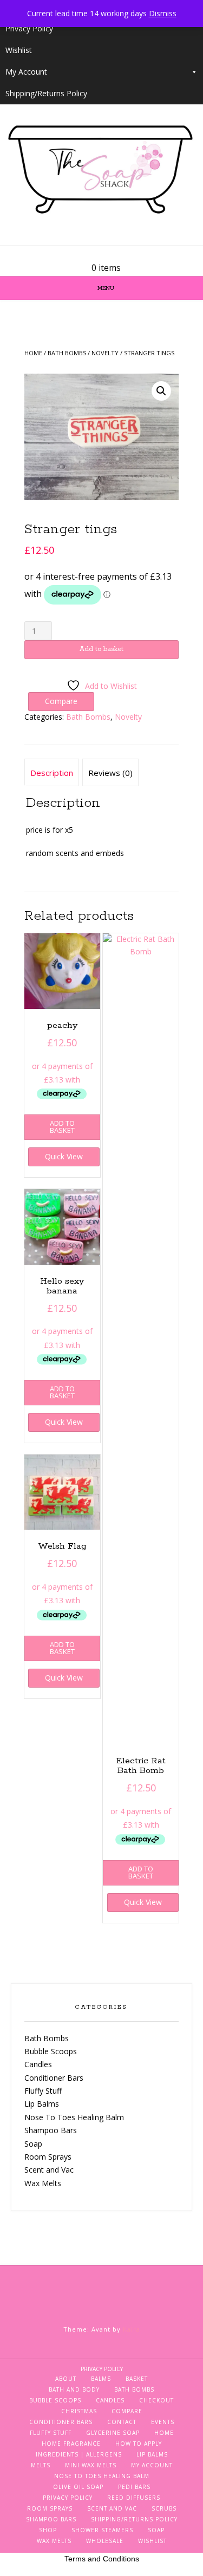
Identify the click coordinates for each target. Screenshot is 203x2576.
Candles (38, 2064)
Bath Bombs (67, 353)
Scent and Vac (49, 2170)
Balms (101, 2379)
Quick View (64, 1156)
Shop (48, 2530)
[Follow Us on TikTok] (115, 254)
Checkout (156, 2400)
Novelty (105, 353)
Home (33, 353)
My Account (26, 72)
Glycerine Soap (113, 2433)
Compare (127, 2411)
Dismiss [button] (163, 13)
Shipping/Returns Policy (46, 93)
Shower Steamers (102, 2530)
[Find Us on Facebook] (102, 254)
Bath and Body (74, 2389)
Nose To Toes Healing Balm (74, 2117)
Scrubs (164, 2508)
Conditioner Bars (54, 2078)
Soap (33, 2144)
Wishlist (19, 50)
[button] (161, 391)
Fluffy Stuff (43, 2091)
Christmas (79, 2411)
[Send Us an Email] (89, 254)
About (66, 2379)
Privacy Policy (29, 28)
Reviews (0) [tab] (110, 773)
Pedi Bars (134, 2487)
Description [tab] (52, 773)
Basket (137, 2379)
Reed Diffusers (134, 2498)
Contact (122, 2422)
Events (163, 2422)
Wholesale (105, 2541)
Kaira (132, 2329)
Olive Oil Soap (78, 2487)
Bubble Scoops (51, 2051)
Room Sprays (48, 2157)
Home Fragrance (71, 2444)
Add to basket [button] (62, 1127)
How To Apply (139, 2444)
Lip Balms (42, 2104)
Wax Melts (43, 2183)
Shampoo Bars (51, 2130)
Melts (41, 2465)
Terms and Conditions (102, 2559)
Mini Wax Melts (91, 2465)
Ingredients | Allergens (79, 2454)
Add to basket (101, 649)
